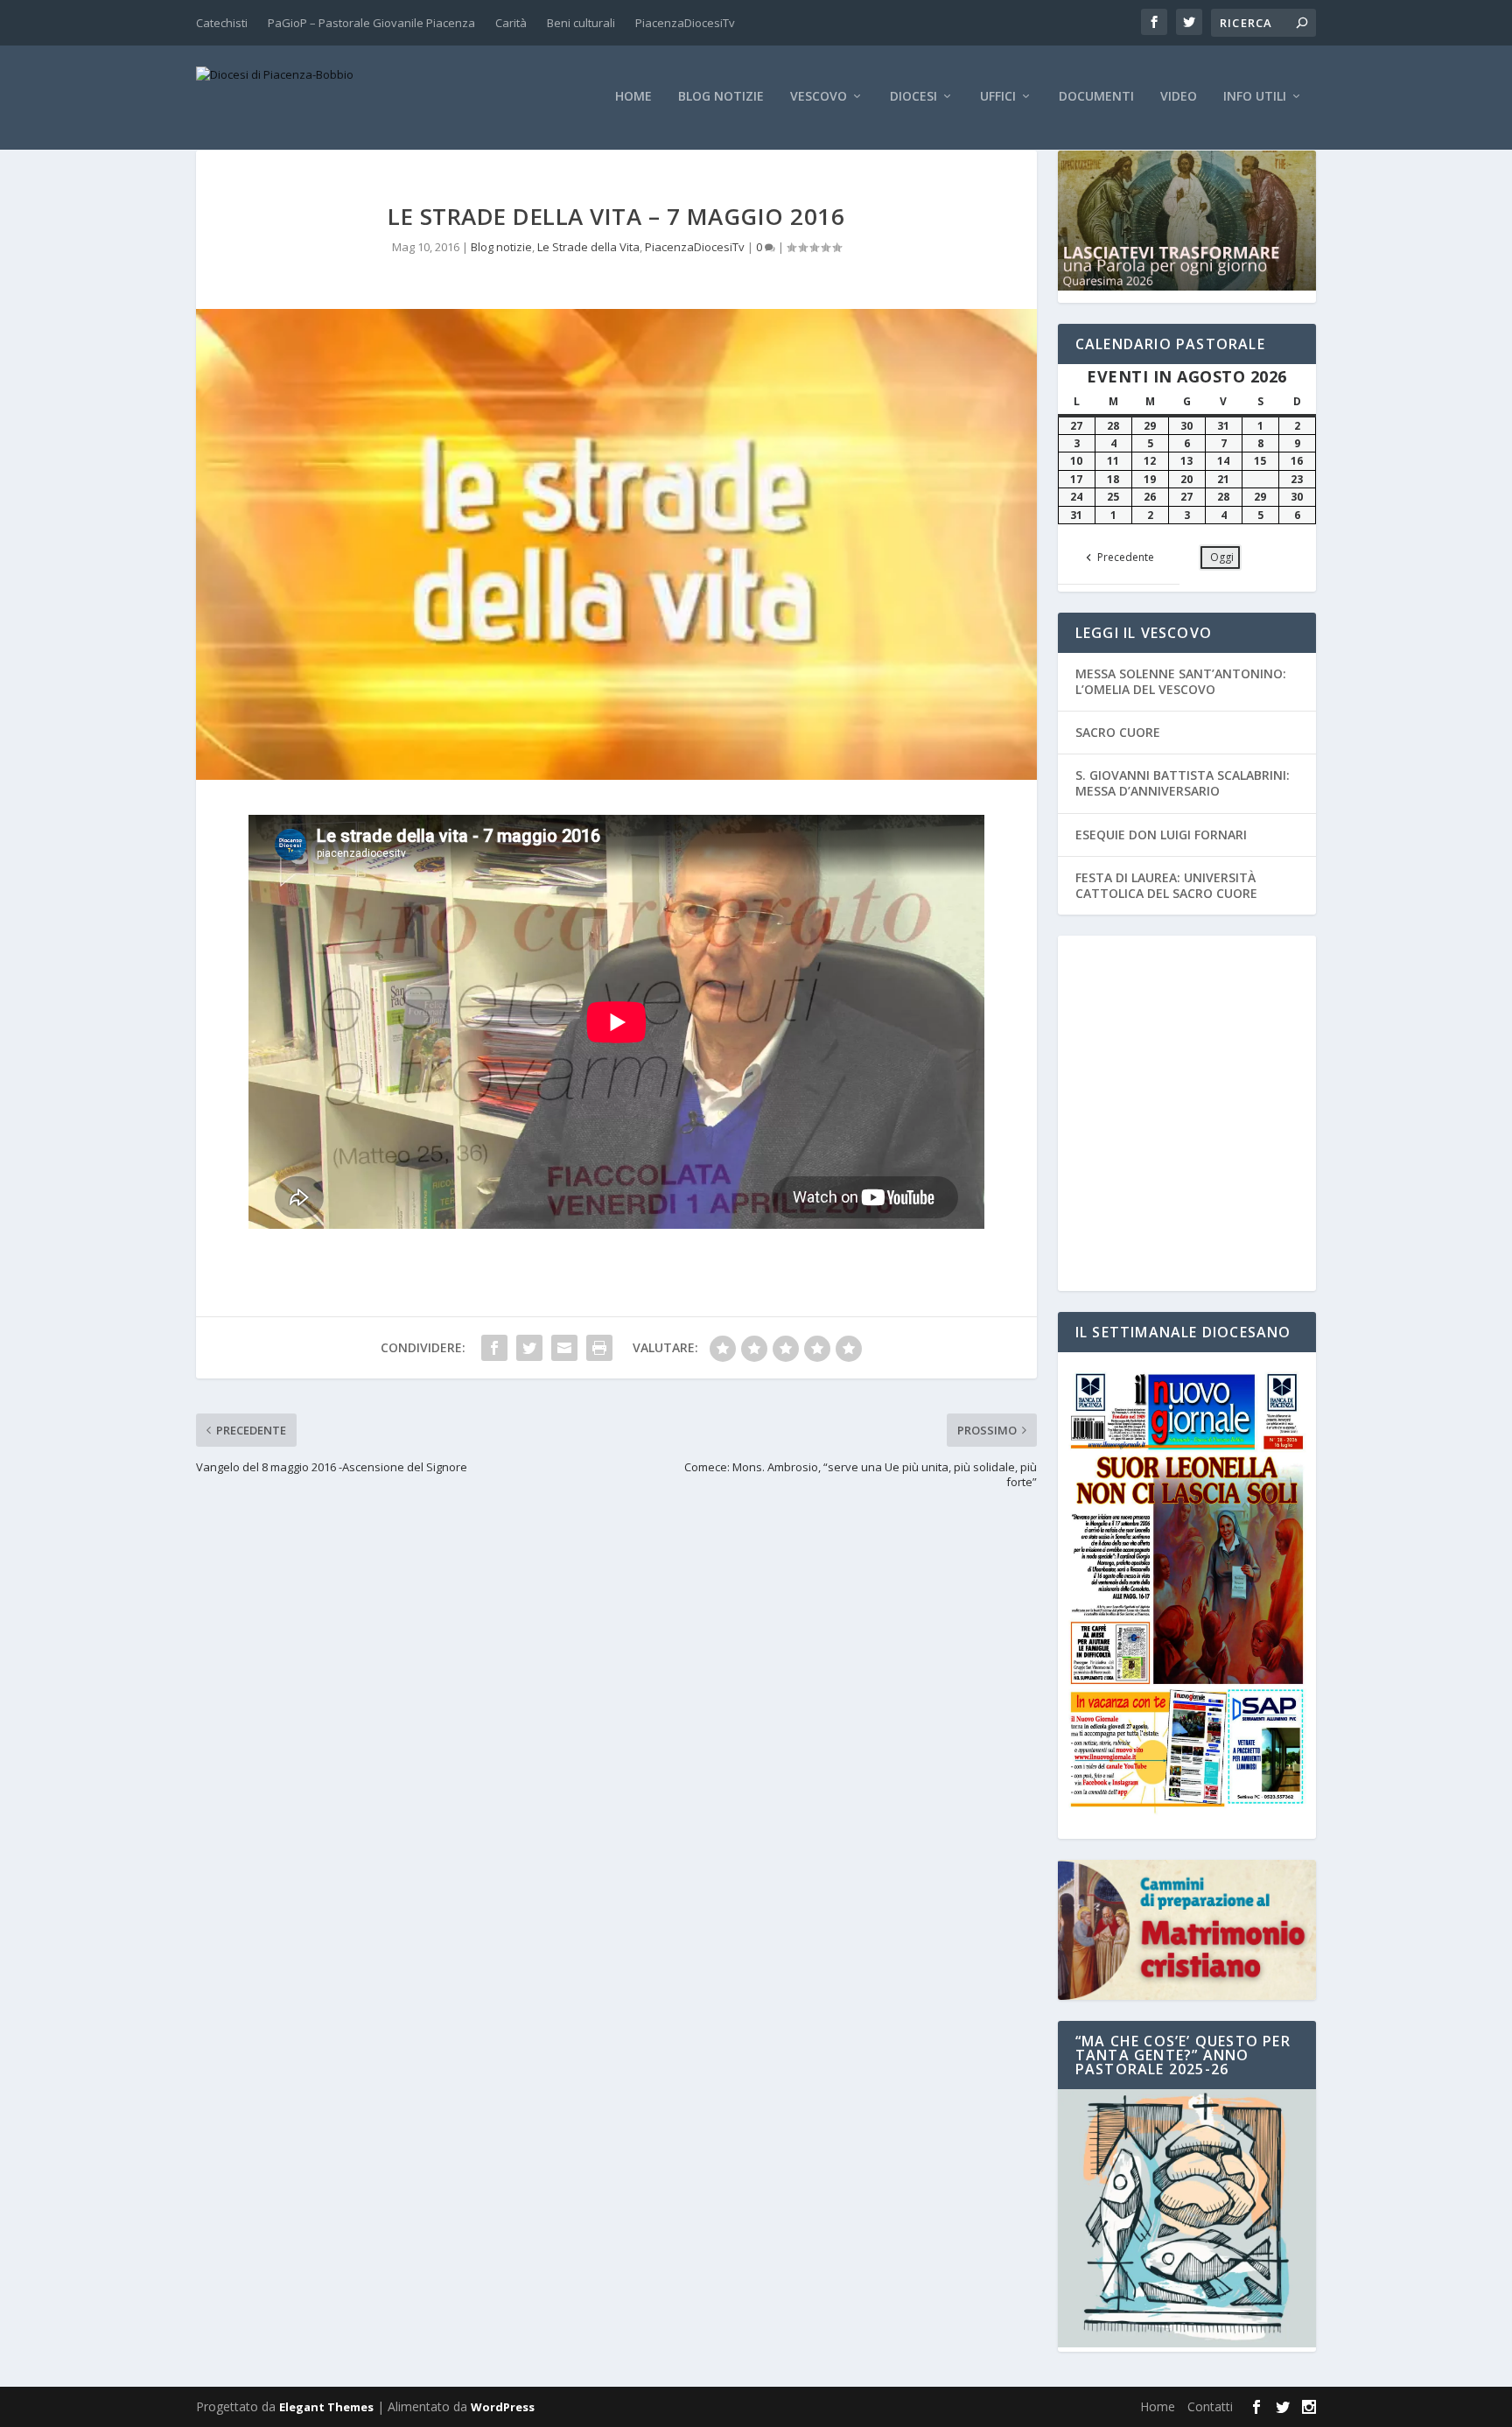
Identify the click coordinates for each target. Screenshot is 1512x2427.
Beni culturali (581, 23)
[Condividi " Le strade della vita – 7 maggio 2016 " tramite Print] (599, 1348)
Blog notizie (721, 97)
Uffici (998, 97)
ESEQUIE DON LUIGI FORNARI (1161, 835)
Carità (511, 23)
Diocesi (913, 97)
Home (633, 97)
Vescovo (819, 97)
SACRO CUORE (1118, 732)
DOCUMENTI (1096, 97)
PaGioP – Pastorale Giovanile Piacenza (371, 23)
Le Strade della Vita (588, 247)
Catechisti (222, 23)
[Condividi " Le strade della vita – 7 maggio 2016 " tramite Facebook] (494, 1348)
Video (1179, 97)
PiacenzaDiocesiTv (685, 23)
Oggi (1222, 557)
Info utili (1255, 97)
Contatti (1210, 2406)
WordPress (503, 2407)
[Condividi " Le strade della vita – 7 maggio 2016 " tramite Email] (564, 1348)
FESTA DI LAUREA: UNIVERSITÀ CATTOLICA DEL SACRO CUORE (1166, 885)
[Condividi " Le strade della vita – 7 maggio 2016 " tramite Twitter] (529, 1348)
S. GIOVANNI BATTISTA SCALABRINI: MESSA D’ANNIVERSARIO (1183, 783)
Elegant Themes (326, 2407)
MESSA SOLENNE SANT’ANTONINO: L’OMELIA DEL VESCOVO (1181, 681)
